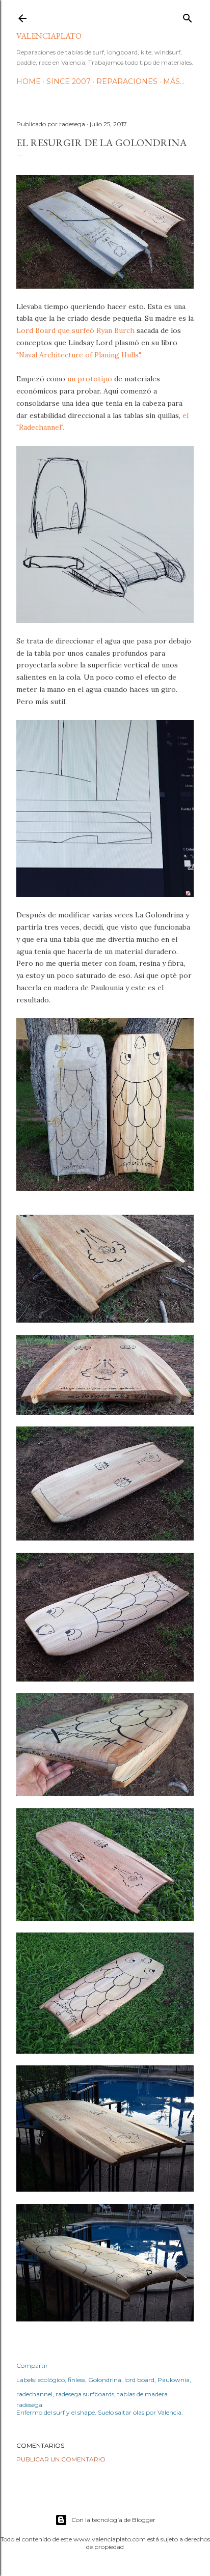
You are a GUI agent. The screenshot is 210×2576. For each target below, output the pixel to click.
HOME (29, 81)
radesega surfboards (85, 2394)
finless (76, 2380)
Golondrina (105, 2380)
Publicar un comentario (61, 2459)
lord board (139, 2380)
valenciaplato (49, 36)
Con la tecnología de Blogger (113, 2520)
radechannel (34, 2394)
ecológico (51, 2380)
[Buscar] (188, 16)
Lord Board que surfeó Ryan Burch (75, 330)
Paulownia (174, 2380)
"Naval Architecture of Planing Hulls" (78, 355)
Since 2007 (69, 81)
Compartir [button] (32, 2365)
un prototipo (90, 379)
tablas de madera (142, 2394)
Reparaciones (127, 81)
